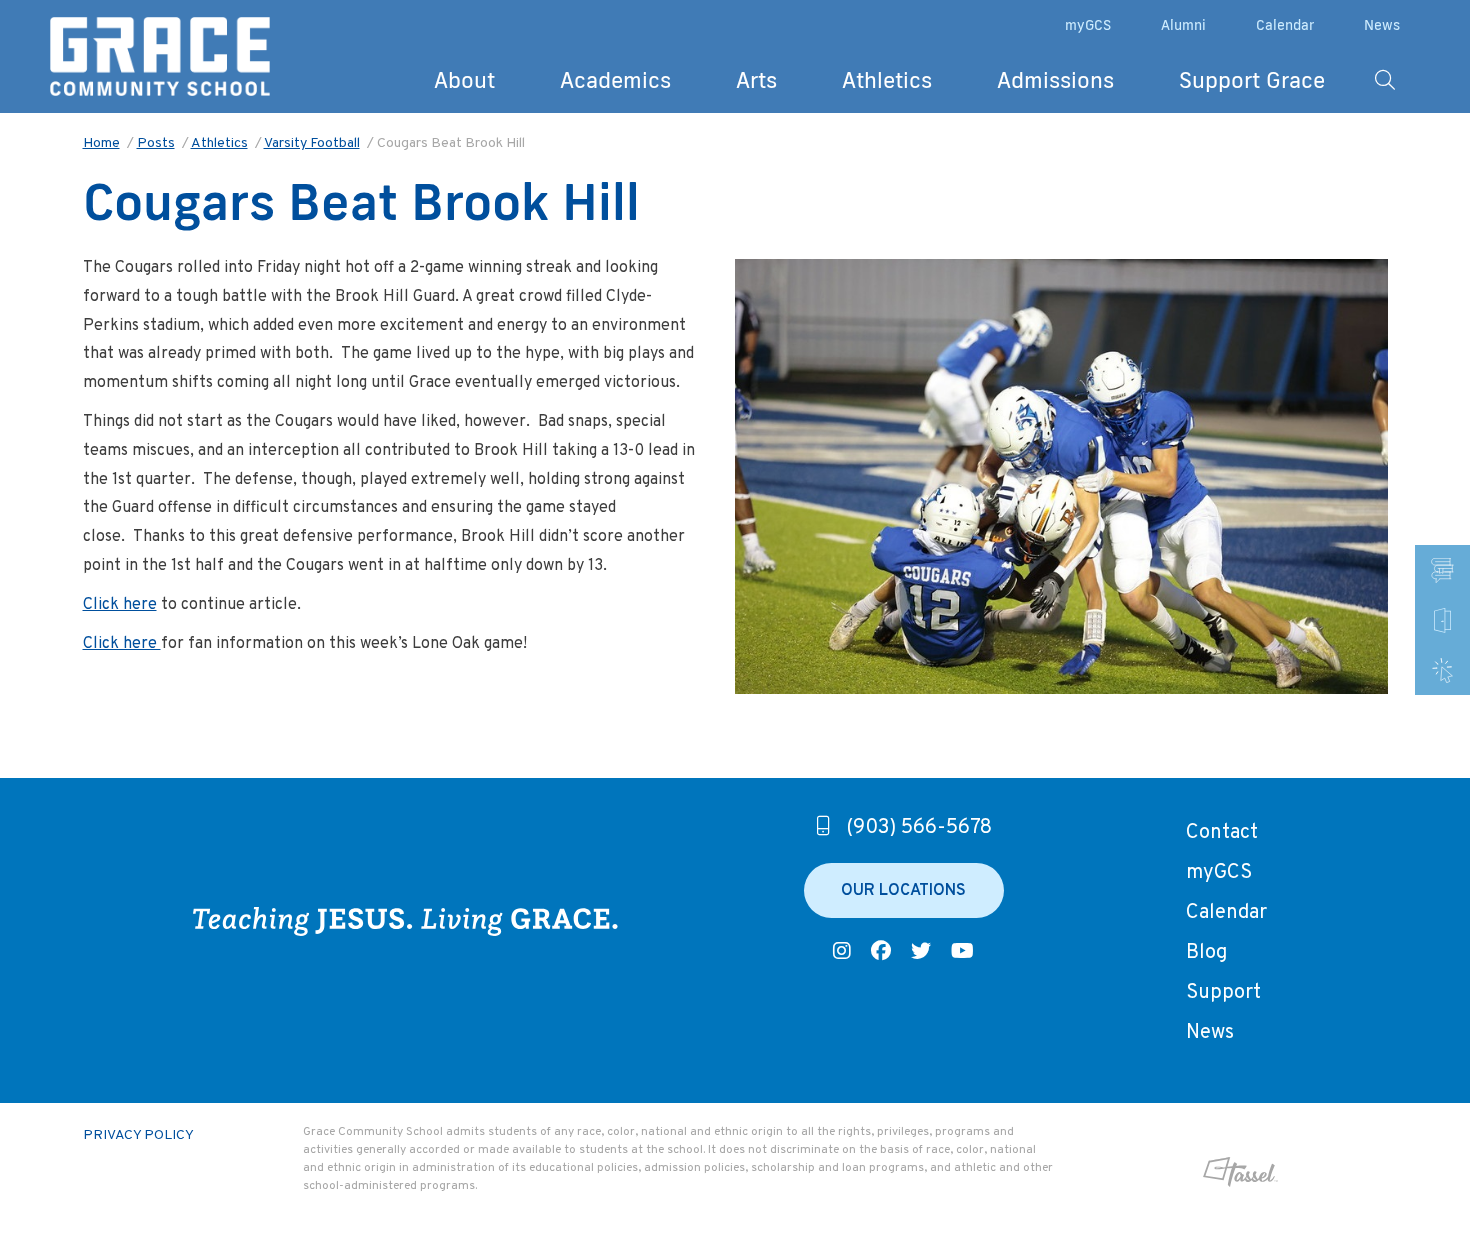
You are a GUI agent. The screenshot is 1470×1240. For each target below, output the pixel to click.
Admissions (1055, 79)
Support (1223, 993)
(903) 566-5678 (919, 828)
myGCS (1088, 25)
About (464, 79)
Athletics (887, 79)
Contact (1222, 833)
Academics (615, 79)
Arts (756, 79)
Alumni (1183, 25)
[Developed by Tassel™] (1175, 1172)
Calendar (1285, 25)
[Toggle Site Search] (1385, 80)
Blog (1206, 953)
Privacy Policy (138, 1135)
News (1382, 25)
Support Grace (1252, 79)
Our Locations (903, 891)
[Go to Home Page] (160, 57)
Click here (120, 605)
